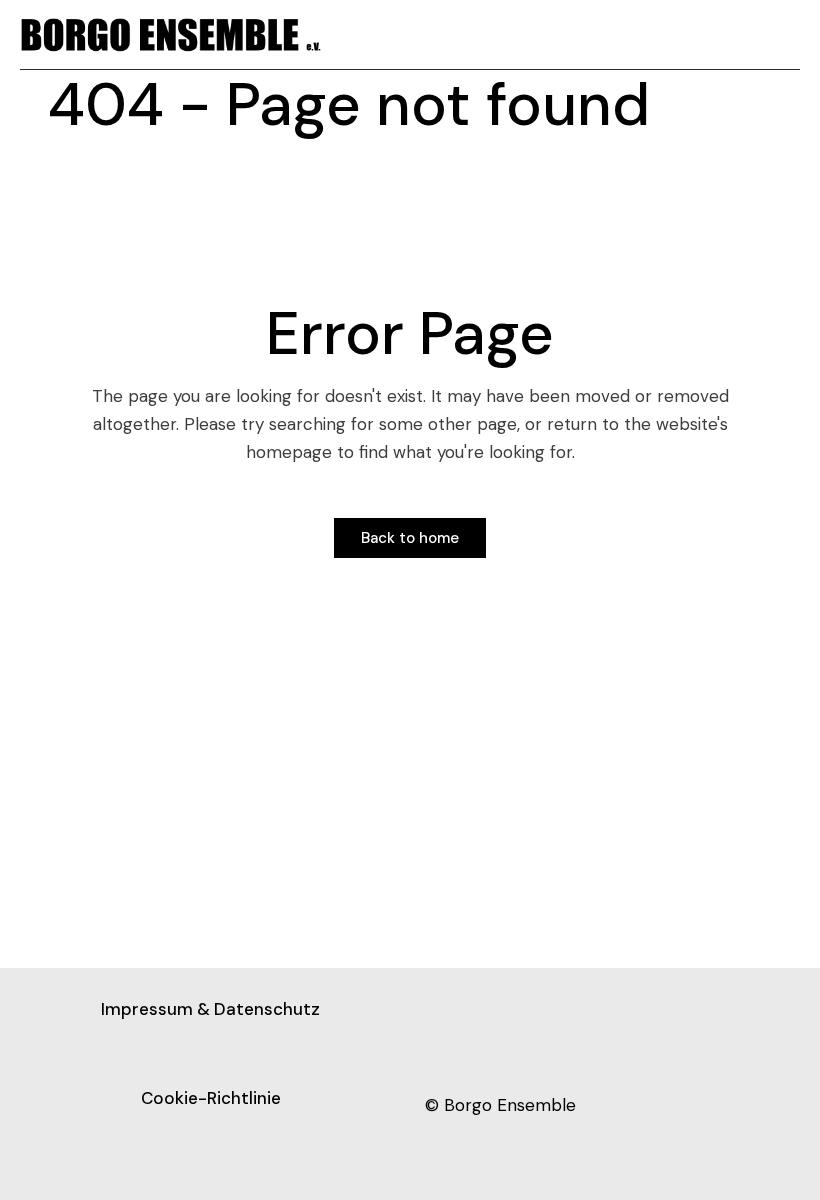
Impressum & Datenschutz (210, 1009)
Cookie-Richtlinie (211, 1098)
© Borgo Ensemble (500, 1105)
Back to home (410, 538)
